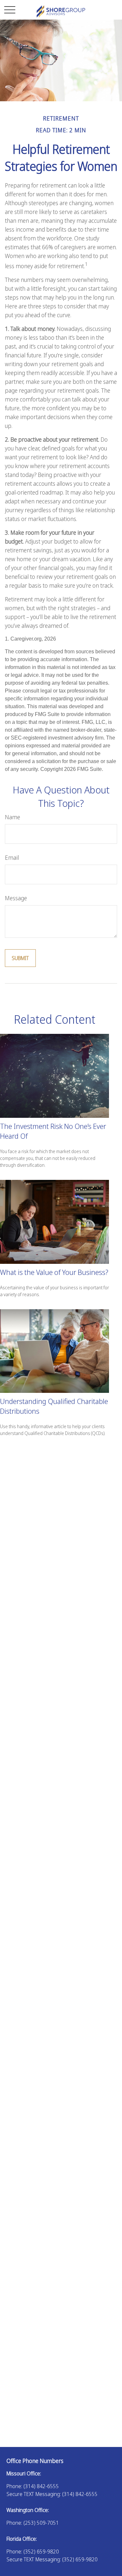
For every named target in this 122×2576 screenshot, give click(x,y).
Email (12, 857)
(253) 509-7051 (41, 2523)
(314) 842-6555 (41, 2486)
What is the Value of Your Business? (54, 1272)
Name (13, 817)
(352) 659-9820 (41, 2552)
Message (16, 898)
